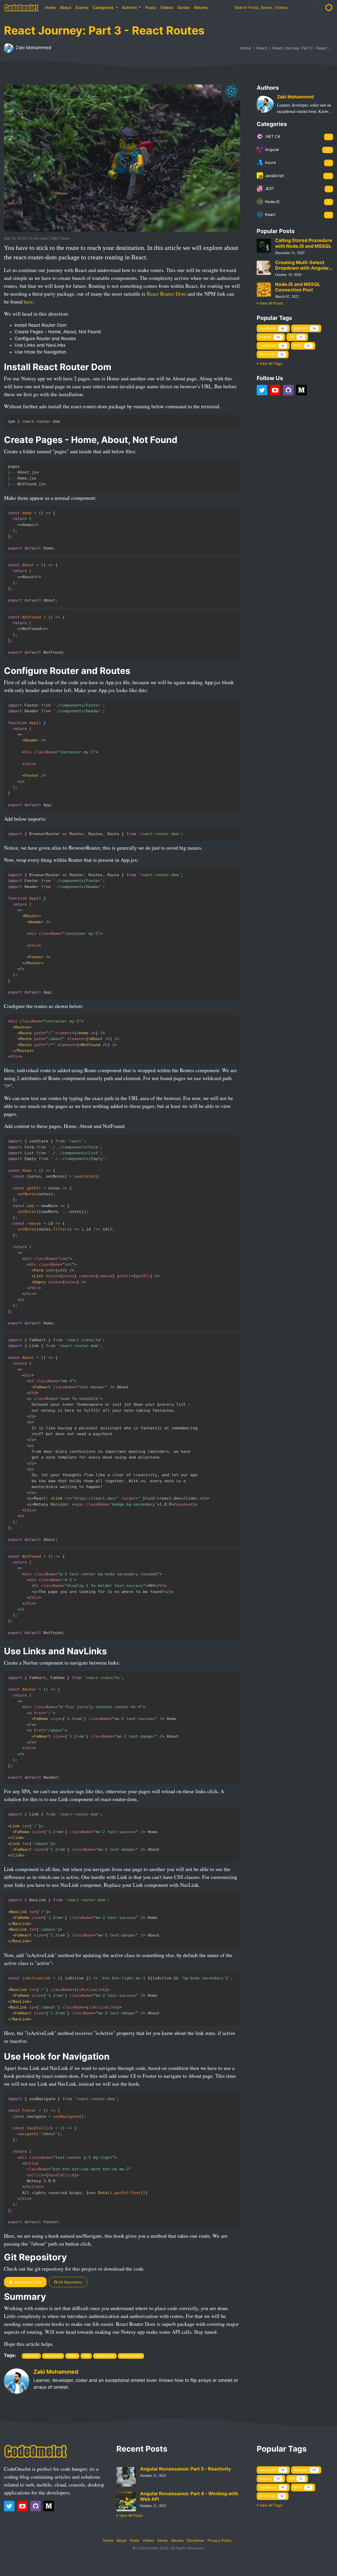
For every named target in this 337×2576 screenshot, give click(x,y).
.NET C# (297, 137)
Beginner (31, 2356)
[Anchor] (73, 238)
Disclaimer (195, 2540)
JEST (297, 189)
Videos (167, 8)
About (66, 8)
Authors (130, 8)
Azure (297, 163)
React (262, 48)
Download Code (28, 2282)
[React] (232, 91)
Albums (201, 8)
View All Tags (270, 363)
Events (82, 8)
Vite (86, 2356)
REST (302, 346)
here (28, 302)
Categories (104, 8)
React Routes (131, 2356)
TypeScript (272, 346)
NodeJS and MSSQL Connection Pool (298, 287)
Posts (151, 8)
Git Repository (70, 2282)
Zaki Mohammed (33, 48)
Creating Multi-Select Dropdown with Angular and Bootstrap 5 (302, 265)
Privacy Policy (220, 2540)
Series (184, 8)
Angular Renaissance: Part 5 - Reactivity (185, 2469)
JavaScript (53, 2356)
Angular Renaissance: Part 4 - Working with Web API (189, 2496)
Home (50, 8)
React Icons (105, 2356)
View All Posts (271, 303)
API (296, 337)
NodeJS (297, 202)
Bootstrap (271, 354)
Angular (297, 150)
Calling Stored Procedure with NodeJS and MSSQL (304, 243)
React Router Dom (166, 294)
